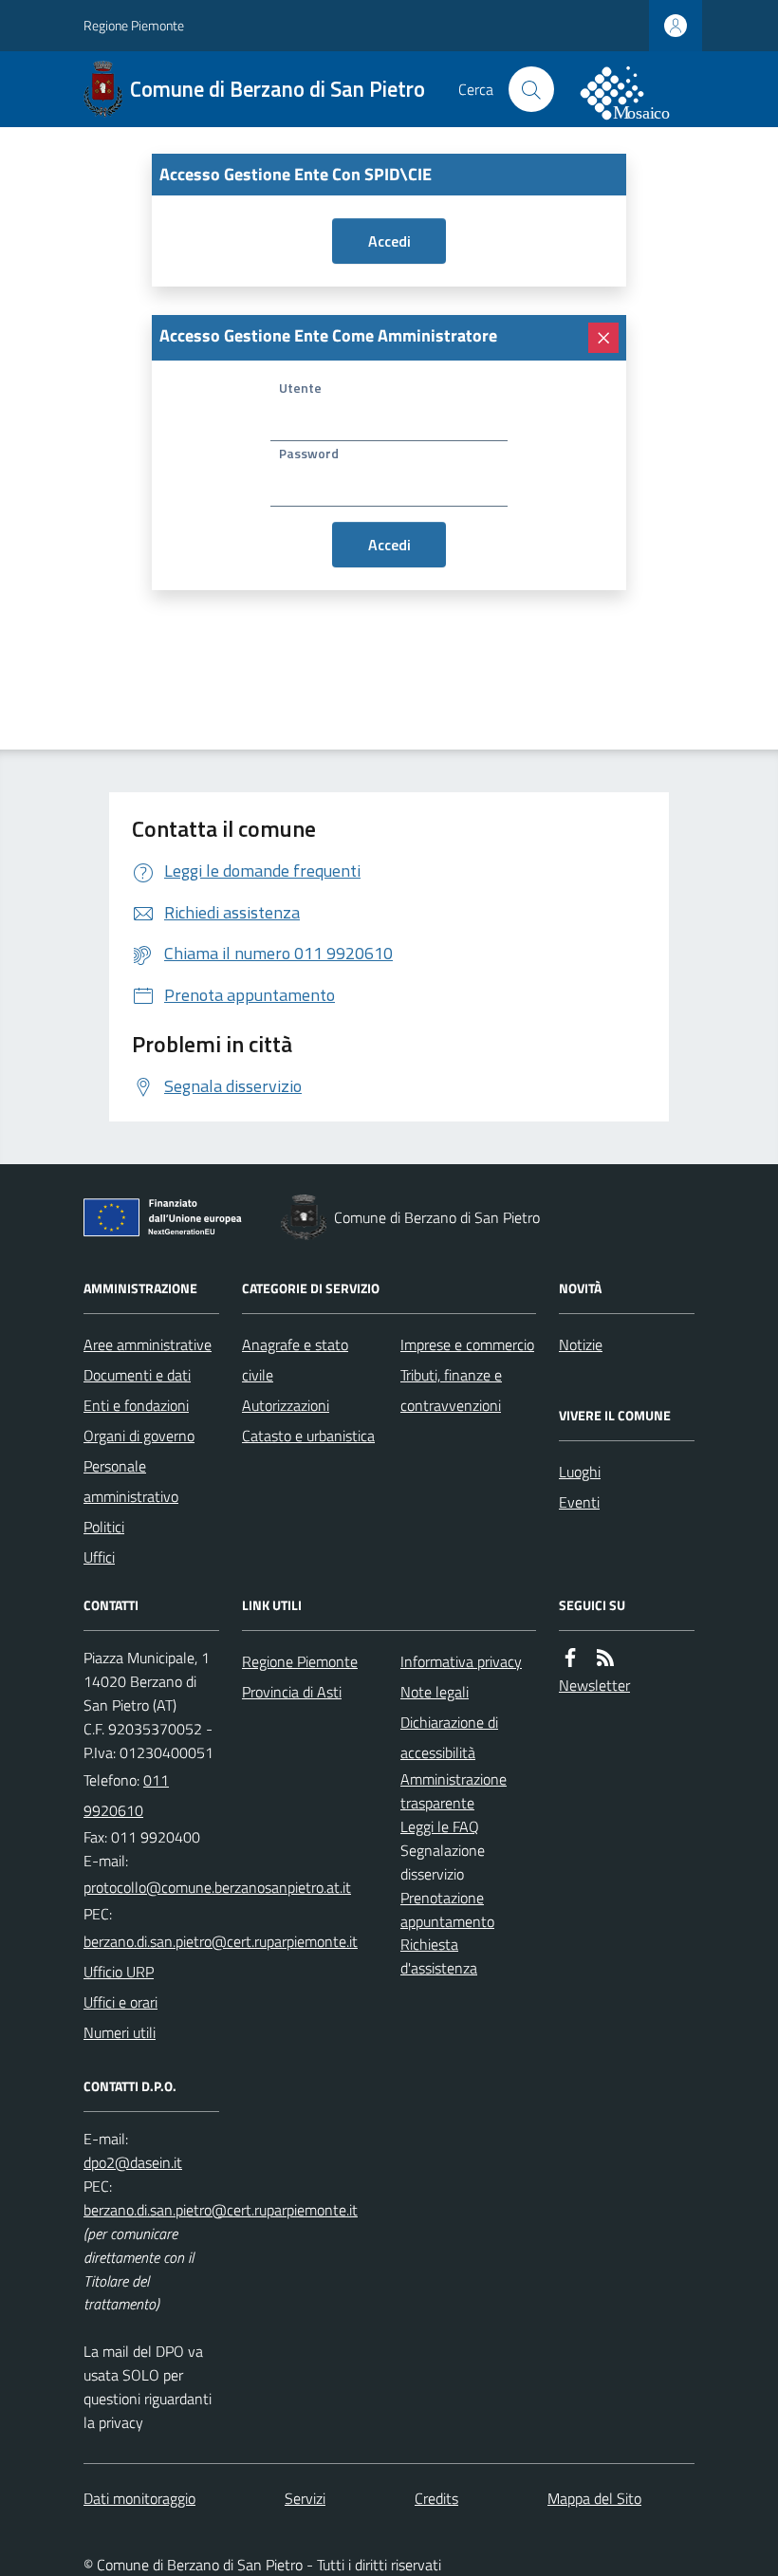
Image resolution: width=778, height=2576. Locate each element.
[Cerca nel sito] (531, 89)
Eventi (579, 1502)
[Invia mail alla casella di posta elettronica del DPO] (133, 2162)
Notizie (581, 1344)
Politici (104, 1527)
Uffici (99, 1557)
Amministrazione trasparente (454, 1791)
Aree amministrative (148, 1344)
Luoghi (580, 1472)
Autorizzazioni (286, 1405)
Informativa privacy (461, 1661)
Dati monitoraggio (139, 2498)
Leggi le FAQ (440, 1826)
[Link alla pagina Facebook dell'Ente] (570, 1658)
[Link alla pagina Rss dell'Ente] (605, 1658)
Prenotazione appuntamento (447, 1909)
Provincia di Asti (292, 1692)
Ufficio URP (119, 1972)
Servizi (305, 2498)
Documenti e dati (137, 1375)
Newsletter (594, 1685)
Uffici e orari (120, 2002)
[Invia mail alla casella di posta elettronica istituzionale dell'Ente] (217, 1887)
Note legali (435, 1692)
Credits (436, 2498)
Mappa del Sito (594, 2498)
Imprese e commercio (467, 1344)
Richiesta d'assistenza (439, 1956)
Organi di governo (139, 1436)
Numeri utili (120, 2032)
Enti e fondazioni (136, 1405)
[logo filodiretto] (636, 89)
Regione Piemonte (134, 25)
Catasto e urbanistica (308, 1436)
